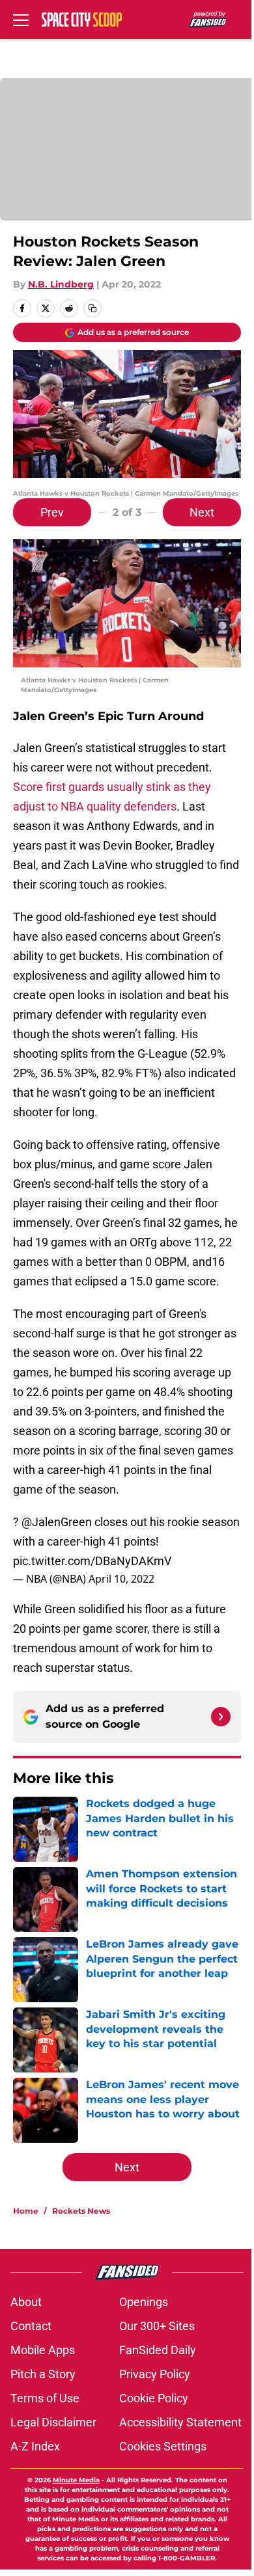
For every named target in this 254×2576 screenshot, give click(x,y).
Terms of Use (45, 2398)
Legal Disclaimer (53, 2422)
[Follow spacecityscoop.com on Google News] (221, 1717)
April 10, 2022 (121, 1579)
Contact (31, 2326)
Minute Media (76, 2480)
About (26, 2302)
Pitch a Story (43, 2374)
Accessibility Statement (180, 2422)
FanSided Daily (158, 2350)
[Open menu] (21, 20)
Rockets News (81, 2211)
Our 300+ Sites (157, 2326)
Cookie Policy (154, 2398)
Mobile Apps (43, 2350)
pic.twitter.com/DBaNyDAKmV (92, 1561)
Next (202, 512)
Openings (144, 2302)
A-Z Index (35, 2446)
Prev (52, 512)
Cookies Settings (163, 2446)
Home (26, 2211)
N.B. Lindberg (61, 284)
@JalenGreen (57, 1522)
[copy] (92, 308)
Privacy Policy (155, 2374)
